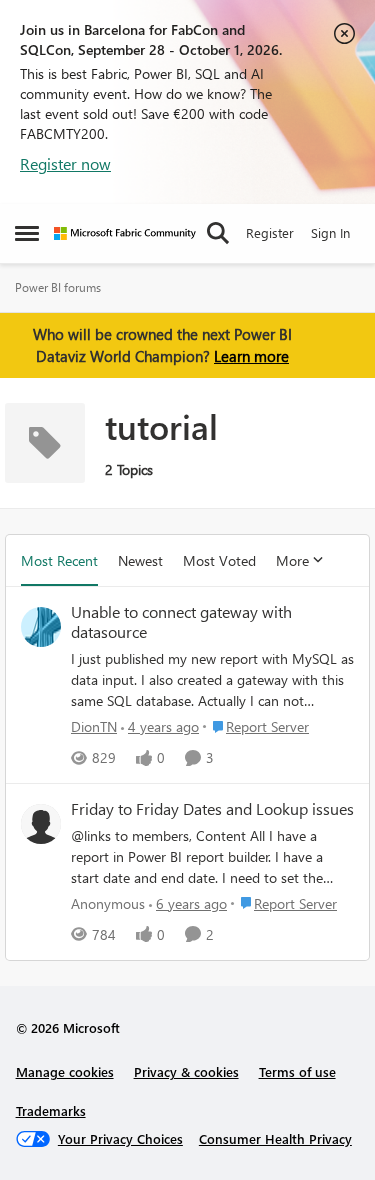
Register (270, 232)
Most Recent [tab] (59, 560)
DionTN (94, 726)
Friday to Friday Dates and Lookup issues (212, 809)
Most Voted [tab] (219, 560)
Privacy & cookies (186, 1071)
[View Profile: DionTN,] (41, 627)
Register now (65, 163)
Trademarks (51, 1110)
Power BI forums (58, 287)
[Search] (218, 233)
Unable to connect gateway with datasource (181, 622)
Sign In (330, 232)
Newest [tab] (140, 560)
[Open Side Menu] (27, 233)
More (292, 560)
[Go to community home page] (125, 233)
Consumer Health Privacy (275, 1138)
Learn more (251, 356)
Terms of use (297, 1071)
